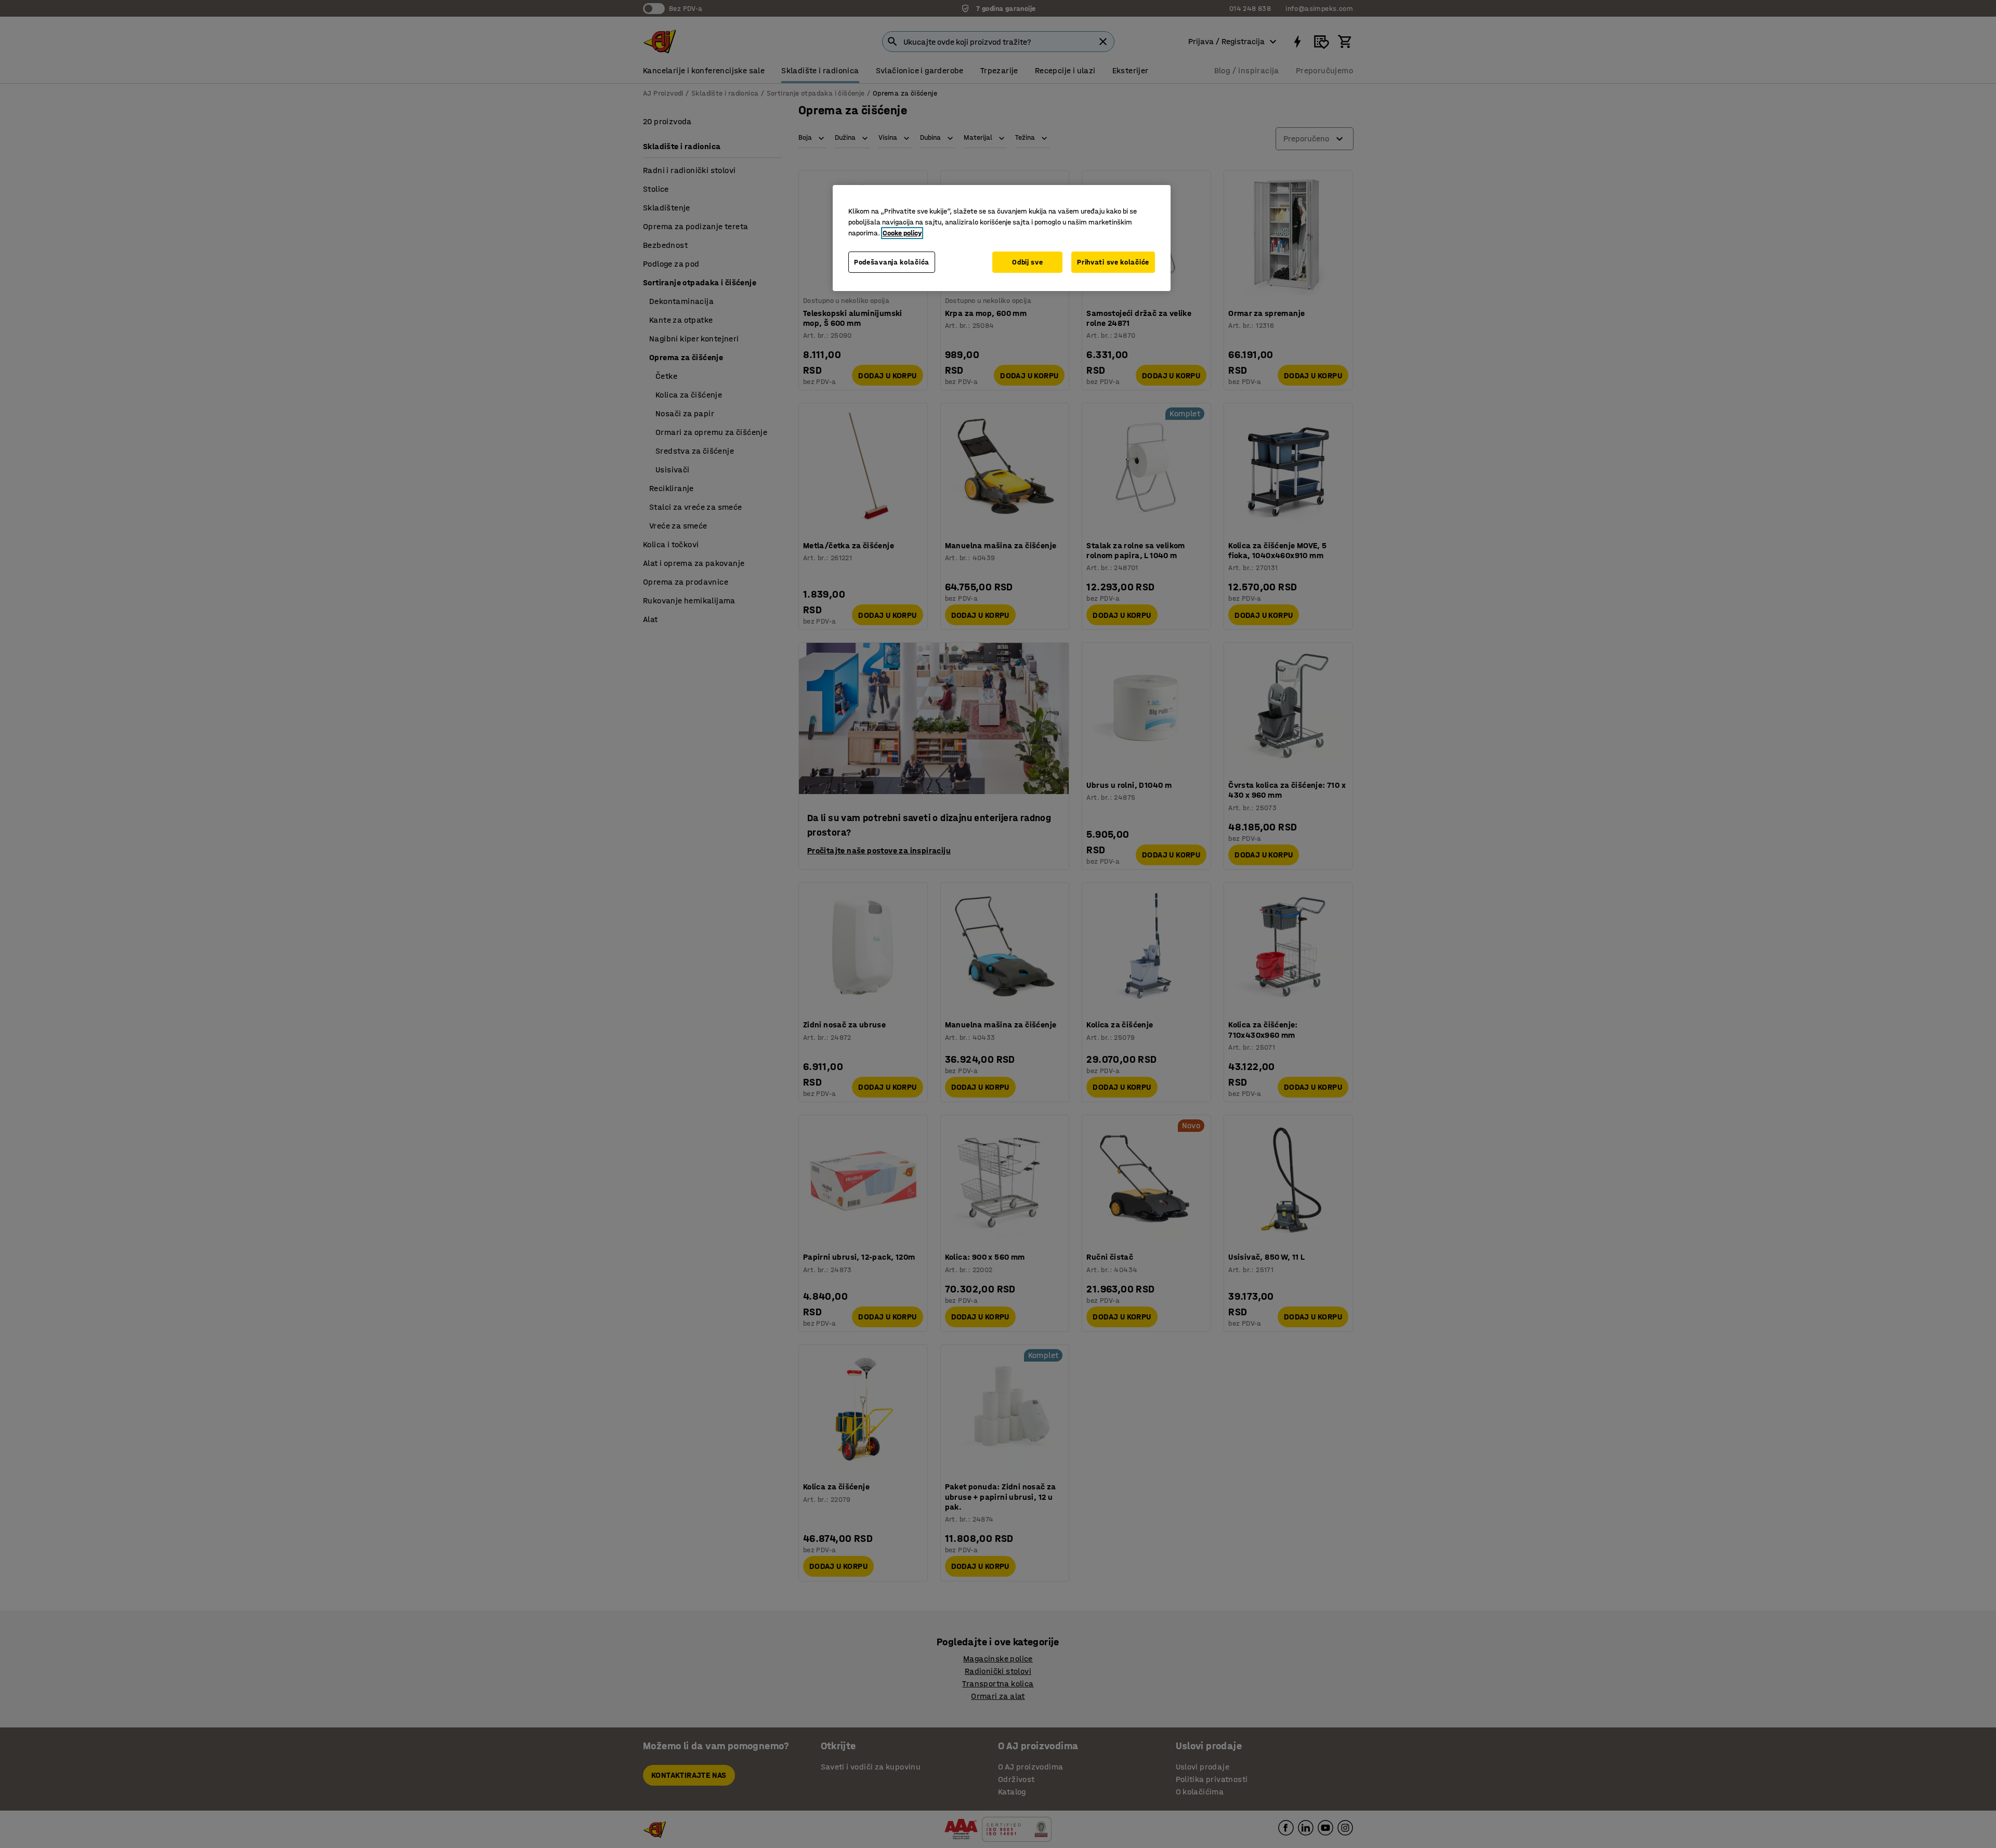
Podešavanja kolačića (892, 262)
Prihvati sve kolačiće (1113, 262)
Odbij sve (1027, 262)
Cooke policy (902, 233)
